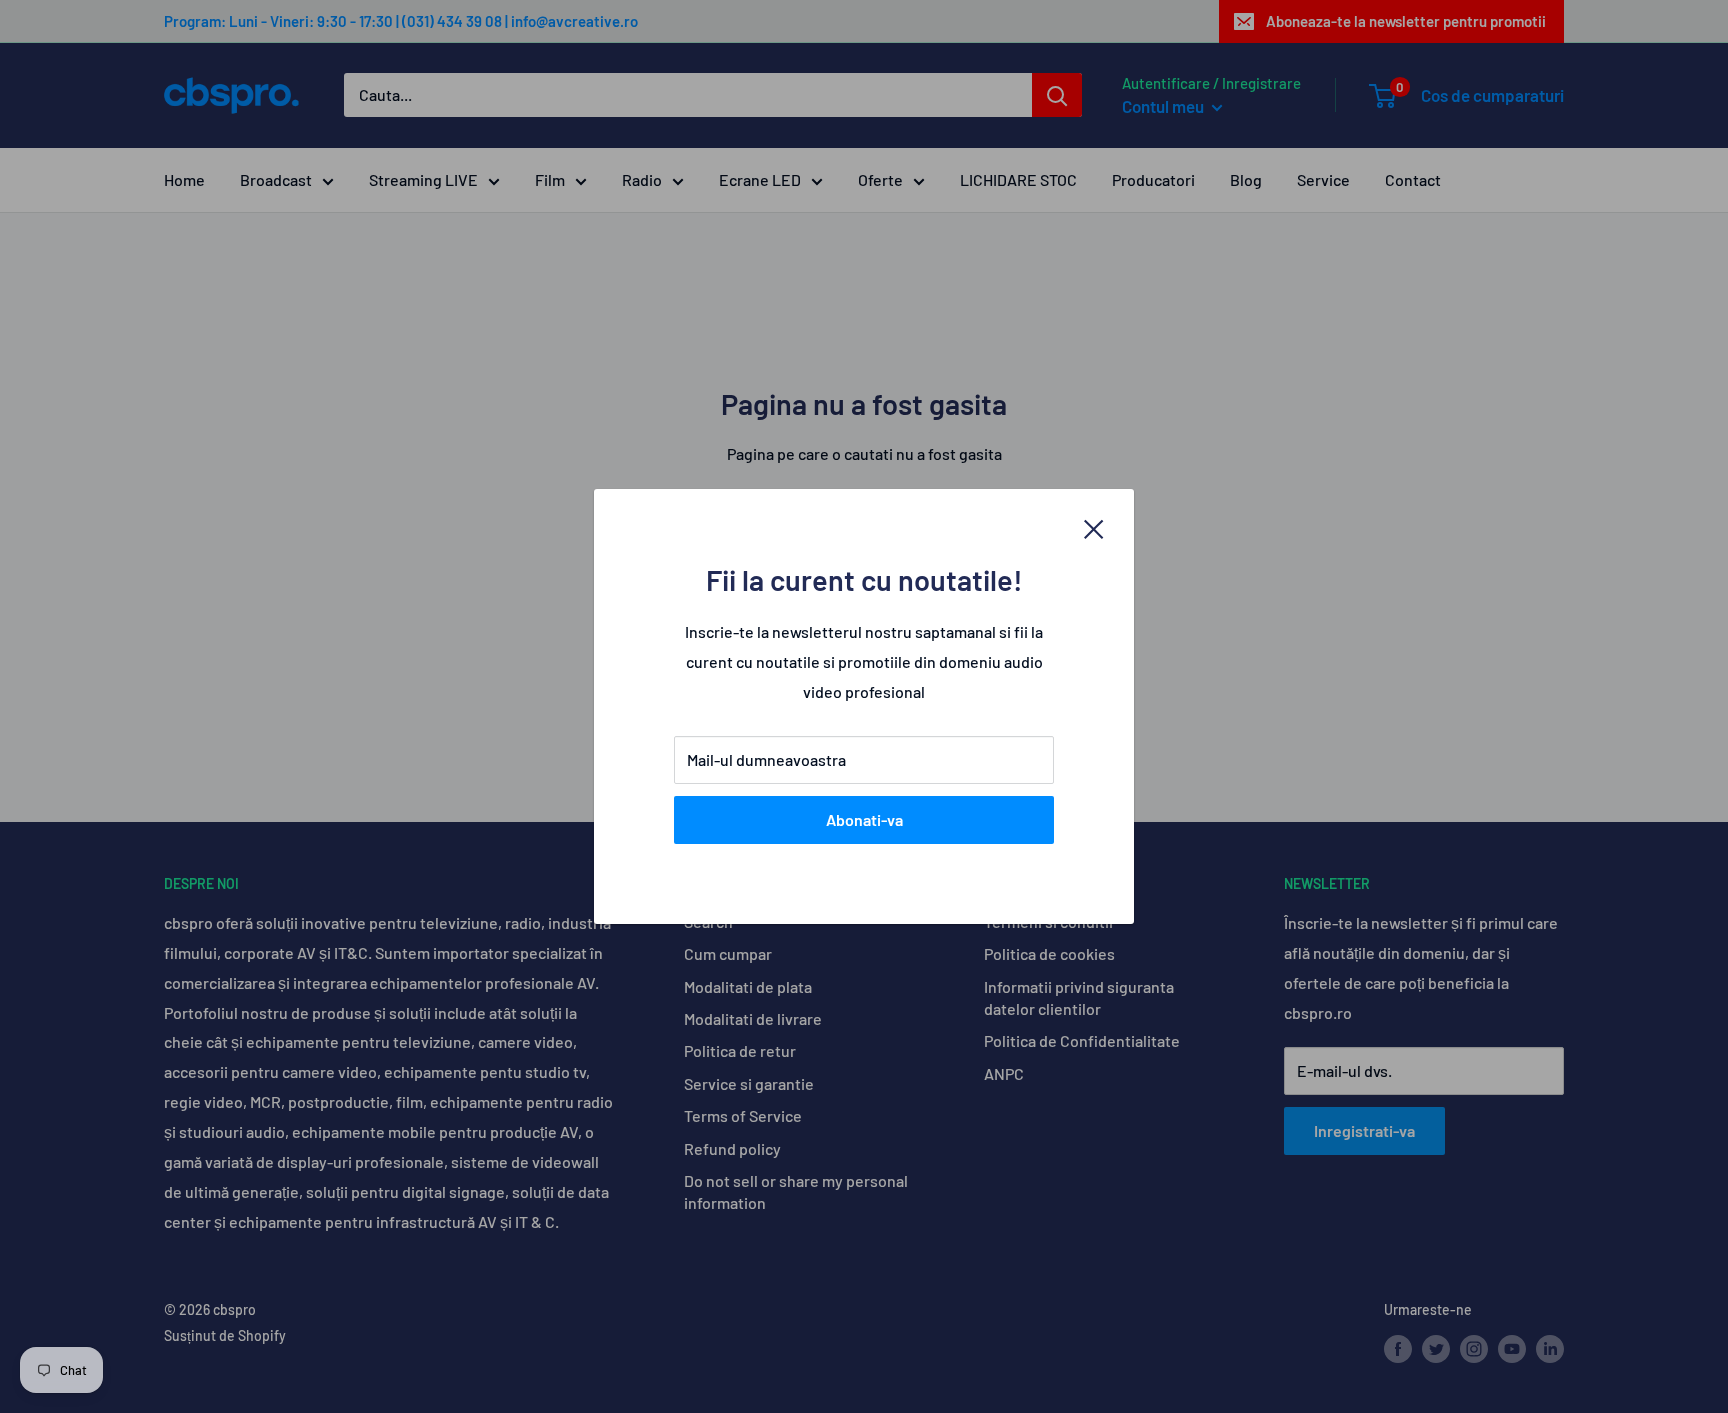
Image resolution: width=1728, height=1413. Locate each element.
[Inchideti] (1094, 528)
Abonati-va (864, 819)
